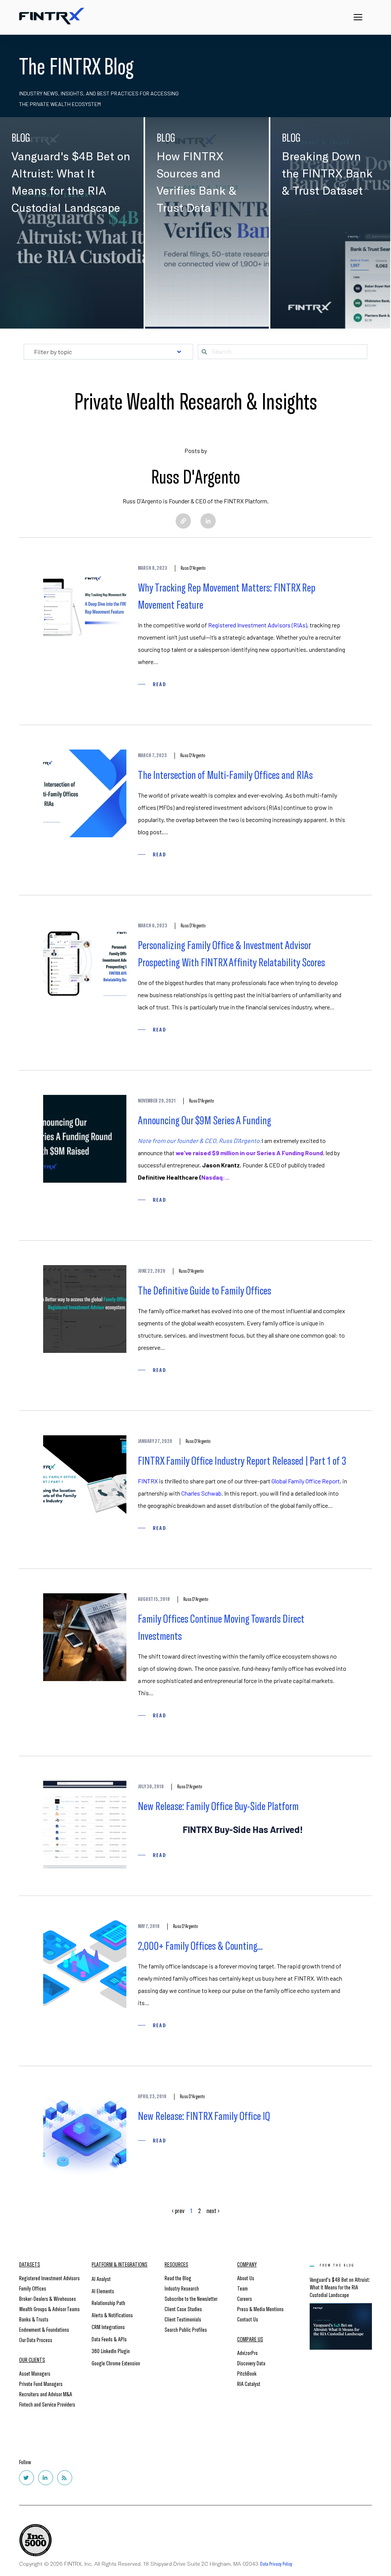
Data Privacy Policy (276, 2564)
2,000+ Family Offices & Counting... (200, 1945)
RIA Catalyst (249, 2383)
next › (213, 2210)
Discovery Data (251, 2363)
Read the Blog (178, 2278)
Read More (35, 295)
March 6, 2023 (153, 925)
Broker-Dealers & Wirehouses (48, 2298)
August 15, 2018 (154, 1599)
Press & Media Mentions (260, 2309)
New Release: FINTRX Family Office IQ (204, 2115)
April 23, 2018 (152, 2096)
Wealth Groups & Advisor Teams (49, 2309)
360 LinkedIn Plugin (111, 2351)
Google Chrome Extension (116, 2363)
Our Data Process (36, 2340)
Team (242, 2288)
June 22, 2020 (152, 1271)
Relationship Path (108, 2303)
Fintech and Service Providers (47, 2404)
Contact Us (248, 2319)
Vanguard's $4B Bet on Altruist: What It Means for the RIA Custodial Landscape (340, 2287)
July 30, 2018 (151, 1786)
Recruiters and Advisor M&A (46, 2394)
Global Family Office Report (306, 1481)
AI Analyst (101, 2279)
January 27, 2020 (155, 1441)
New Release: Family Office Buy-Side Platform (218, 1805)
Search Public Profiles (186, 2329)
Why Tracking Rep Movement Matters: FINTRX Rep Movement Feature (227, 596)
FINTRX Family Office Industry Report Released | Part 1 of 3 (242, 1460)
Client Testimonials (183, 2319)
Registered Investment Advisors (49, 2278)
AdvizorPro (247, 2353)
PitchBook (247, 2373)
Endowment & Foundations (44, 2329)
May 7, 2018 (149, 1926)
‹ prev (178, 2210)
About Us (246, 2278)
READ (159, 684)
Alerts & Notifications (112, 2315)
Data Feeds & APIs (109, 2339)
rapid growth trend (311, 1966)
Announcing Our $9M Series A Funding (204, 1120)
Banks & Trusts (34, 2319)
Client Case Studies (183, 2309)
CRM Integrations (108, 2327)
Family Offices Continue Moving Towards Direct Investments (221, 1627)
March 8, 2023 (153, 568)
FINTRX (148, 1481)
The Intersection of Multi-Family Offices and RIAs (225, 774)
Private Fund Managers (41, 2383)
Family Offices (33, 2288)
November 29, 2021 (157, 1101)
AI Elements (103, 2291)
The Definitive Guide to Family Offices (204, 1290)
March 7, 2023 (152, 755)
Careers (245, 2298)
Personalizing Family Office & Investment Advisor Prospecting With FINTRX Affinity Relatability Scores (231, 953)
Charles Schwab (201, 1493)
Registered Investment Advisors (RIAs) (258, 625)
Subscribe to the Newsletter (191, 2298)
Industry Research (182, 2288)
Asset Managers (35, 2373)
